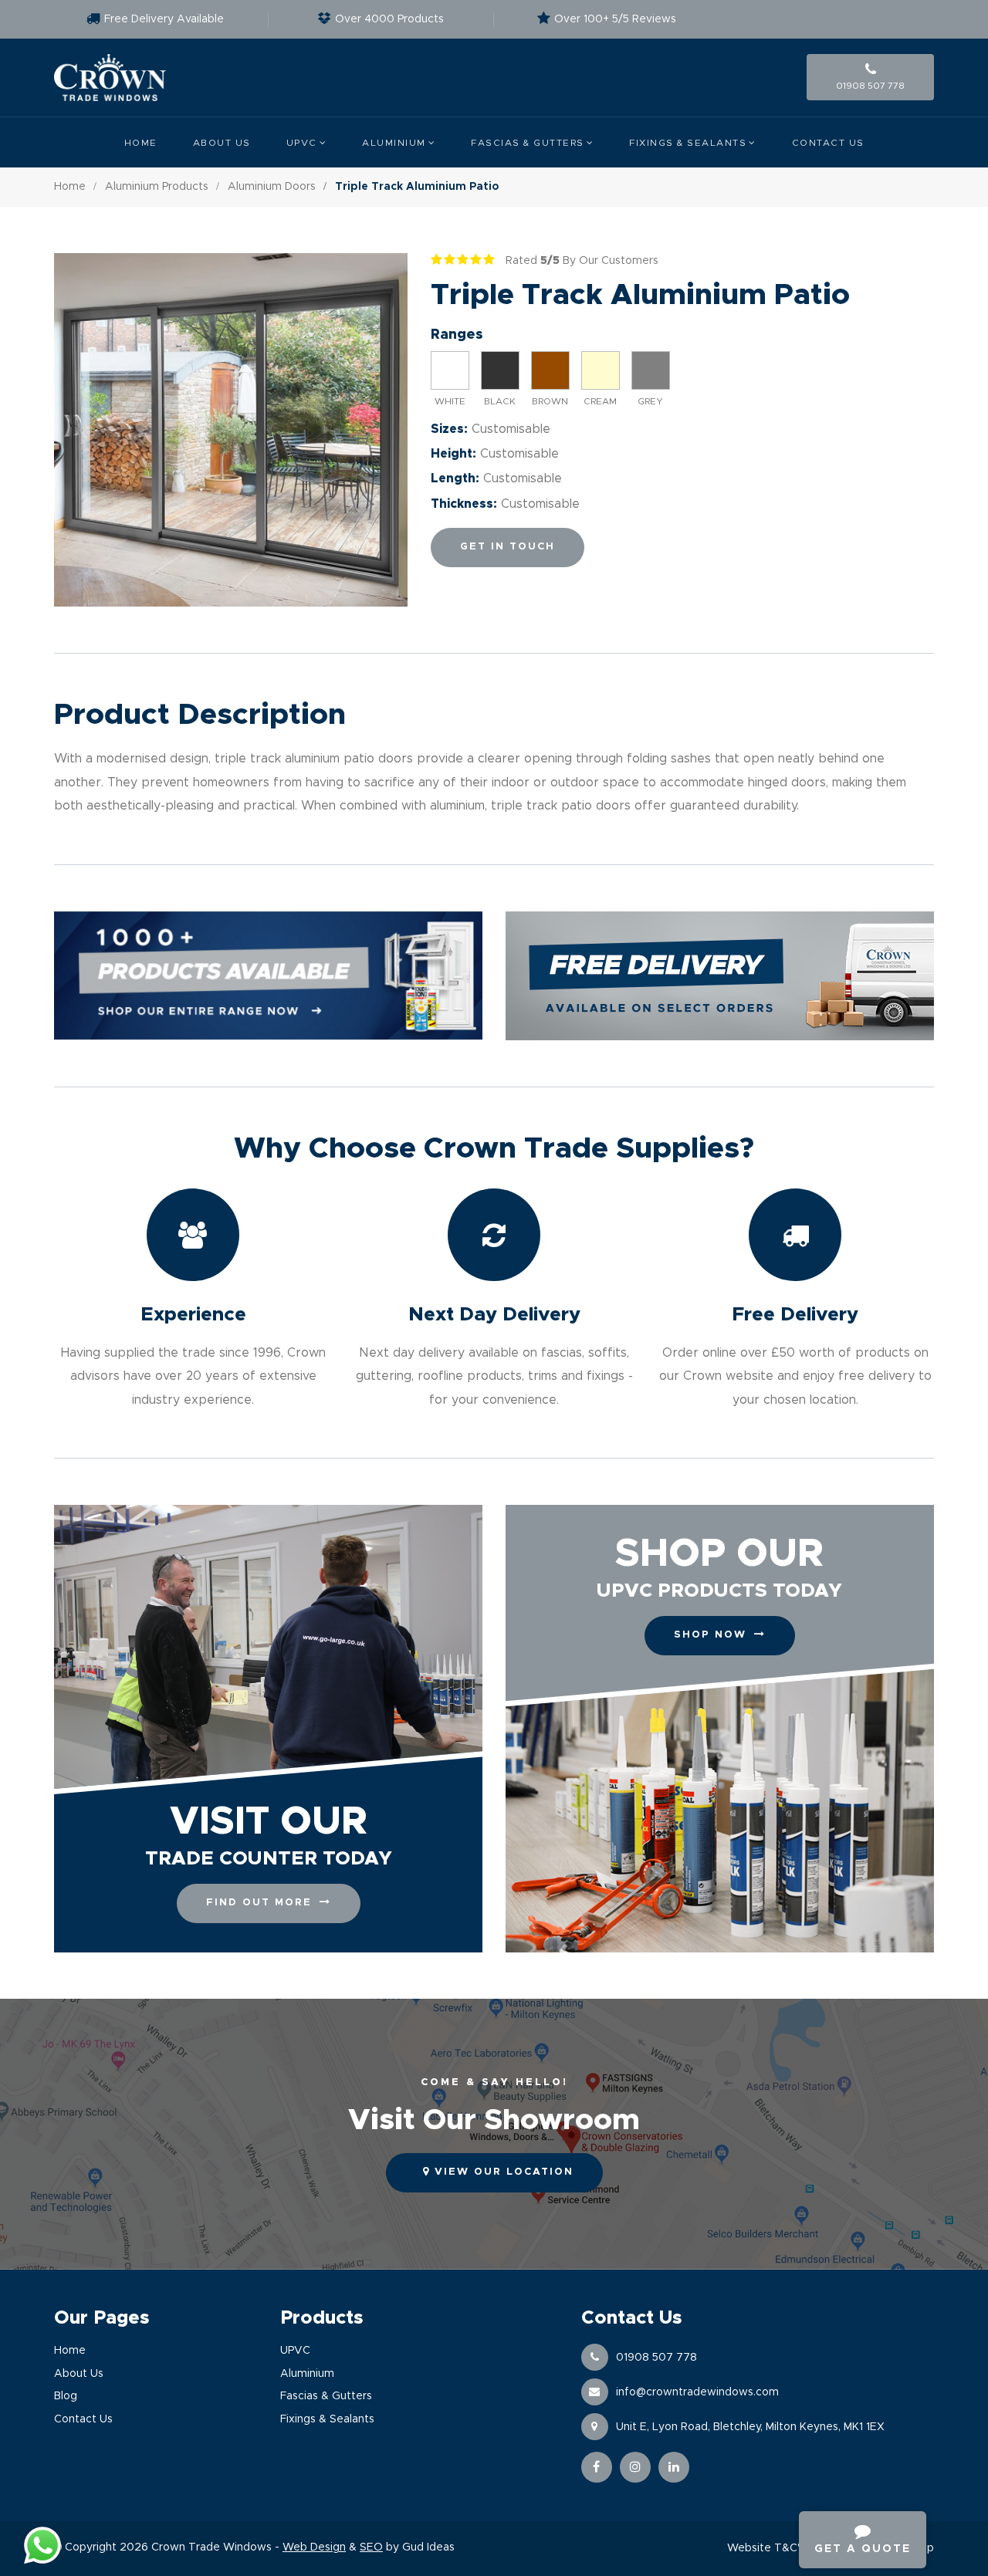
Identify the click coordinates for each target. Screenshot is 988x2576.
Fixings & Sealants (688, 143)
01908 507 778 (656, 2358)
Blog (66, 2396)
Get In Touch (508, 547)
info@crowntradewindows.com (697, 2392)
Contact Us (828, 143)
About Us (222, 143)
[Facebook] (597, 2467)
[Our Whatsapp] (42, 2545)
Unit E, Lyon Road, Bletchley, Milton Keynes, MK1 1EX (750, 2427)
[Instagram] (635, 2467)
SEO (371, 2547)
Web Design (314, 2547)
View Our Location (502, 2172)
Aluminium (394, 143)
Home (141, 143)
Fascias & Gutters (528, 143)
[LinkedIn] (674, 2467)
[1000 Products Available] (268, 976)
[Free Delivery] (720, 976)
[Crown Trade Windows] (110, 78)
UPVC (302, 143)
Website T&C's (766, 2548)
